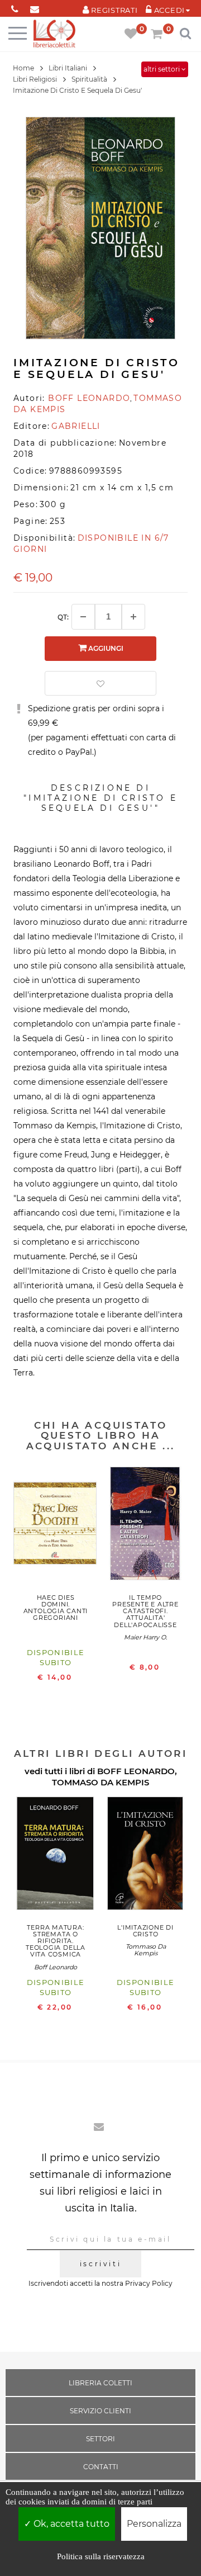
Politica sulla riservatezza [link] (101, 2556)
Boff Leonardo (56, 1967)
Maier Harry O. (145, 1637)
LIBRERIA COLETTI (100, 2383)
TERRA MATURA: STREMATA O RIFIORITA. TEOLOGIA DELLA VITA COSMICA (56, 1941)
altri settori (162, 69)
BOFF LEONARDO (136, 1771)
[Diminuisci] (83, 617)
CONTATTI (101, 2467)
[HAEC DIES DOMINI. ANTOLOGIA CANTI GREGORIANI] (56, 1526)
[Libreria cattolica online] (54, 34)
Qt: (63, 617)
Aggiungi (105, 648)
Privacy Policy (149, 2283)
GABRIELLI (76, 426)
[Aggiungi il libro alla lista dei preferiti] (100, 683)
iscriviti (100, 2264)
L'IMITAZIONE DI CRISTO (145, 1931)
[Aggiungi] (133, 617)
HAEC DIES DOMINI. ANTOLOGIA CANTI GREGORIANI (56, 1608)
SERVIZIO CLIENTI (100, 2411)
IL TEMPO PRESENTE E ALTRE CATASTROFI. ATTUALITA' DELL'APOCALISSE (145, 1611)
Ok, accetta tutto (70, 2524)
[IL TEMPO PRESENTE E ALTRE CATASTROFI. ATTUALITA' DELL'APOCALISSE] (145, 1526)
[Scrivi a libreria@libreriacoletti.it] (34, 7)
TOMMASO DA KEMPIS (100, 1782)
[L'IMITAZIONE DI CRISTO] (145, 1856)
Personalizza (154, 2524)
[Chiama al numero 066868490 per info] (15, 7)
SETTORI (100, 2439)
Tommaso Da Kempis (146, 1950)
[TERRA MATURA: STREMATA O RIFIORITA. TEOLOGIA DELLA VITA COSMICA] (56, 1856)
